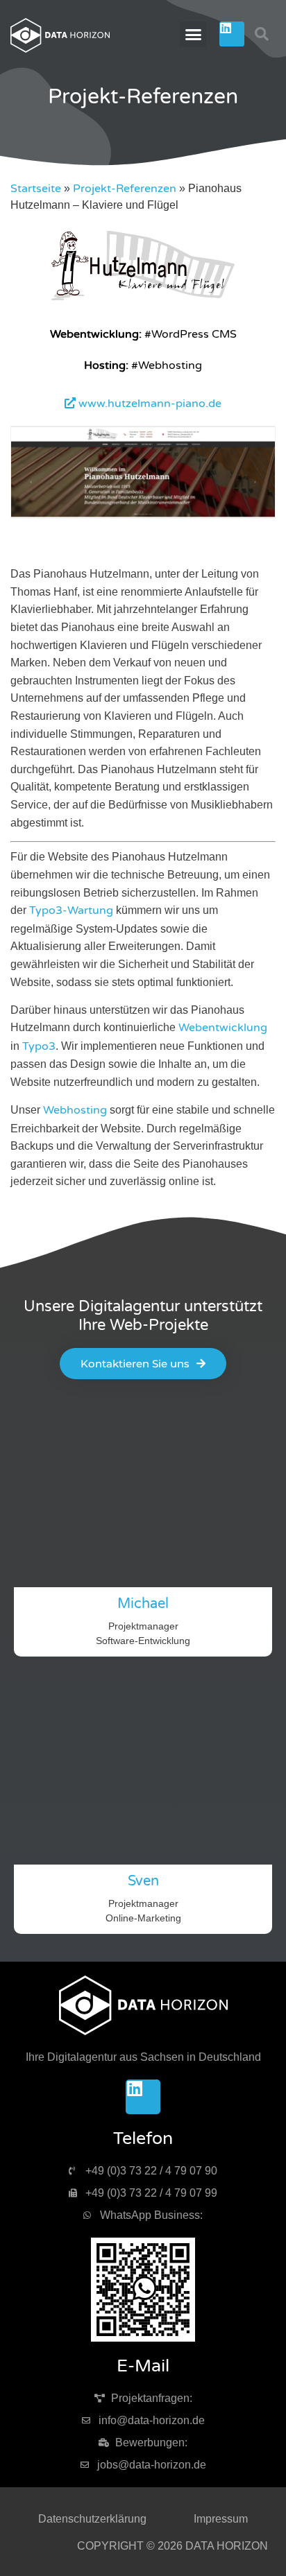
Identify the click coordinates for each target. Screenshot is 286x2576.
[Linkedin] (232, 34)
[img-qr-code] (143, 2290)
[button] (193, 35)
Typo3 (39, 1046)
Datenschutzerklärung (92, 2519)
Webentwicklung (223, 1028)
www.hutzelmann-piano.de (149, 404)
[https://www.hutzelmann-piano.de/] (143, 297)
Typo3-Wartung (71, 910)
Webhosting (75, 1110)
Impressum (221, 2519)
